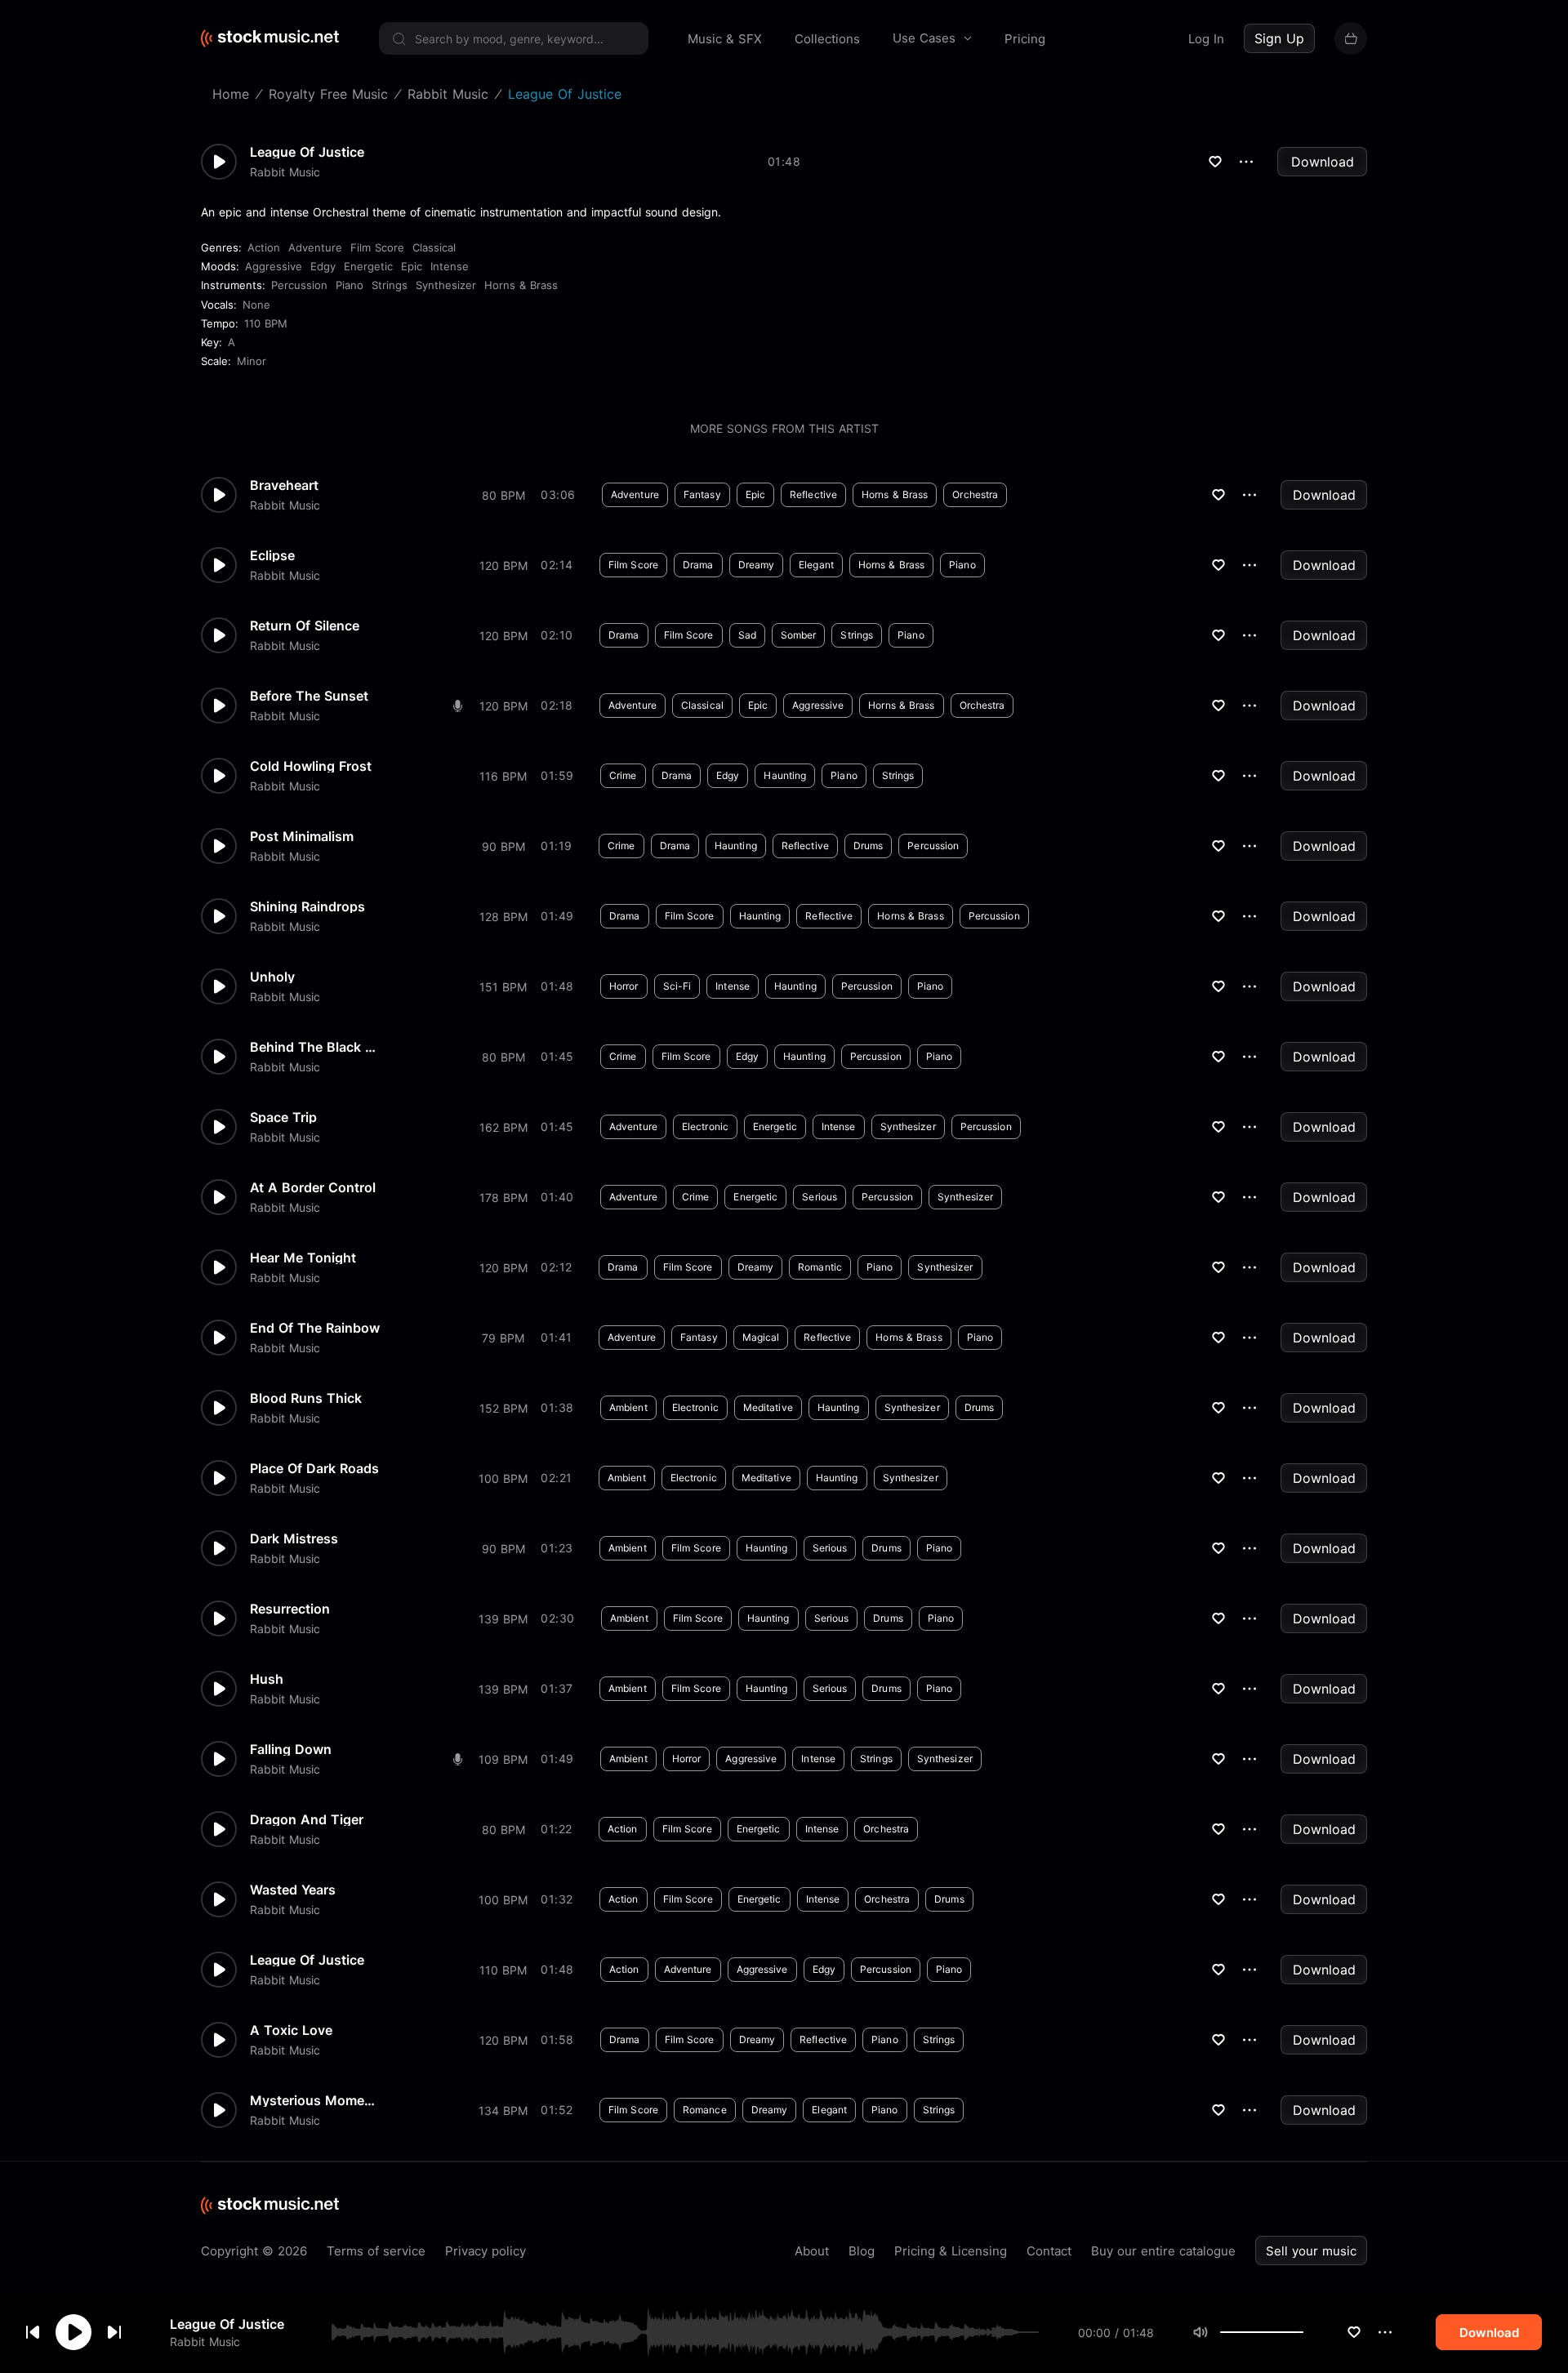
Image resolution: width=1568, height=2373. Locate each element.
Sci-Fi (677, 986)
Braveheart (284, 485)
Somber (799, 635)
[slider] (1303, 2332)
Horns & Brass (521, 285)
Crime (623, 775)
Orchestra (975, 494)
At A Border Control (313, 1187)
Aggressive (274, 266)
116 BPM (503, 776)
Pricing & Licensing (951, 2251)
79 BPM (503, 1338)
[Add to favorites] (1354, 2332)
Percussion (299, 285)
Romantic (820, 1267)
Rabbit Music (205, 2341)
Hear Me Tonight (303, 1258)
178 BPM (503, 1198)
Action (264, 247)
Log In (1206, 39)
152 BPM (503, 1408)
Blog (862, 2251)
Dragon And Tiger (307, 1819)
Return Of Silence (305, 626)
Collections (827, 39)
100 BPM (503, 1478)
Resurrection (290, 1609)
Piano (350, 285)
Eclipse (272, 555)
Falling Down (291, 1749)
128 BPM (503, 917)
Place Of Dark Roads (314, 1468)
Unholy (272, 977)
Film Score (377, 247)
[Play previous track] (33, 2332)
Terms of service (376, 2251)
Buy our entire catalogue (1163, 2251)
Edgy (323, 266)
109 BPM (503, 1759)
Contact (1049, 2251)
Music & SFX (725, 39)
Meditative (768, 1407)
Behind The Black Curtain (315, 1047)
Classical (434, 247)
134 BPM (503, 2110)
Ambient (628, 1407)
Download (1323, 162)
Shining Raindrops (307, 906)
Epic (412, 266)
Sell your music (1311, 2251)
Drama (698, 565)
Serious (820, 1197)
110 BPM (266, 323)
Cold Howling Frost (311, 766)
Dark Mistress (294, 1538)
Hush (267, 1679)
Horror (624, 986)
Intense (450, 266)
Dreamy (757, 565)
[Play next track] (114, 2332)
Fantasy (702, 494)
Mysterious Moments (315, 2100)
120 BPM (503, 565)
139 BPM (503, 1619)
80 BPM (503, 495)
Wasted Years (293, 1890)
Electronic (705, 1126)
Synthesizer (446, 285)
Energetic (368, 266)
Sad (747, 635)
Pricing (1025, 39)
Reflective (813, 494)
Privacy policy (486, 2251)
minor (252, 361)
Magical (761, 1337)
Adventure (315, 247)
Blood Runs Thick (306, 1398)
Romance (705, 2110)
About (812, 2251)
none (256, 305)
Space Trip (283, 1117)
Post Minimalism (302, 836)
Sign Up (1279, 38)
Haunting (785, 775)
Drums (869, 846)
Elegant (816, 565)
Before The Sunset (309, 696)
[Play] (73, 2332)
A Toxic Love (291, 2030)
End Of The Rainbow (315, 1328)
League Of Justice (227, 2324)
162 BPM (503, 1127)
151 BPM (503, 987)
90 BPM (503, 846)
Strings (390, 285)
